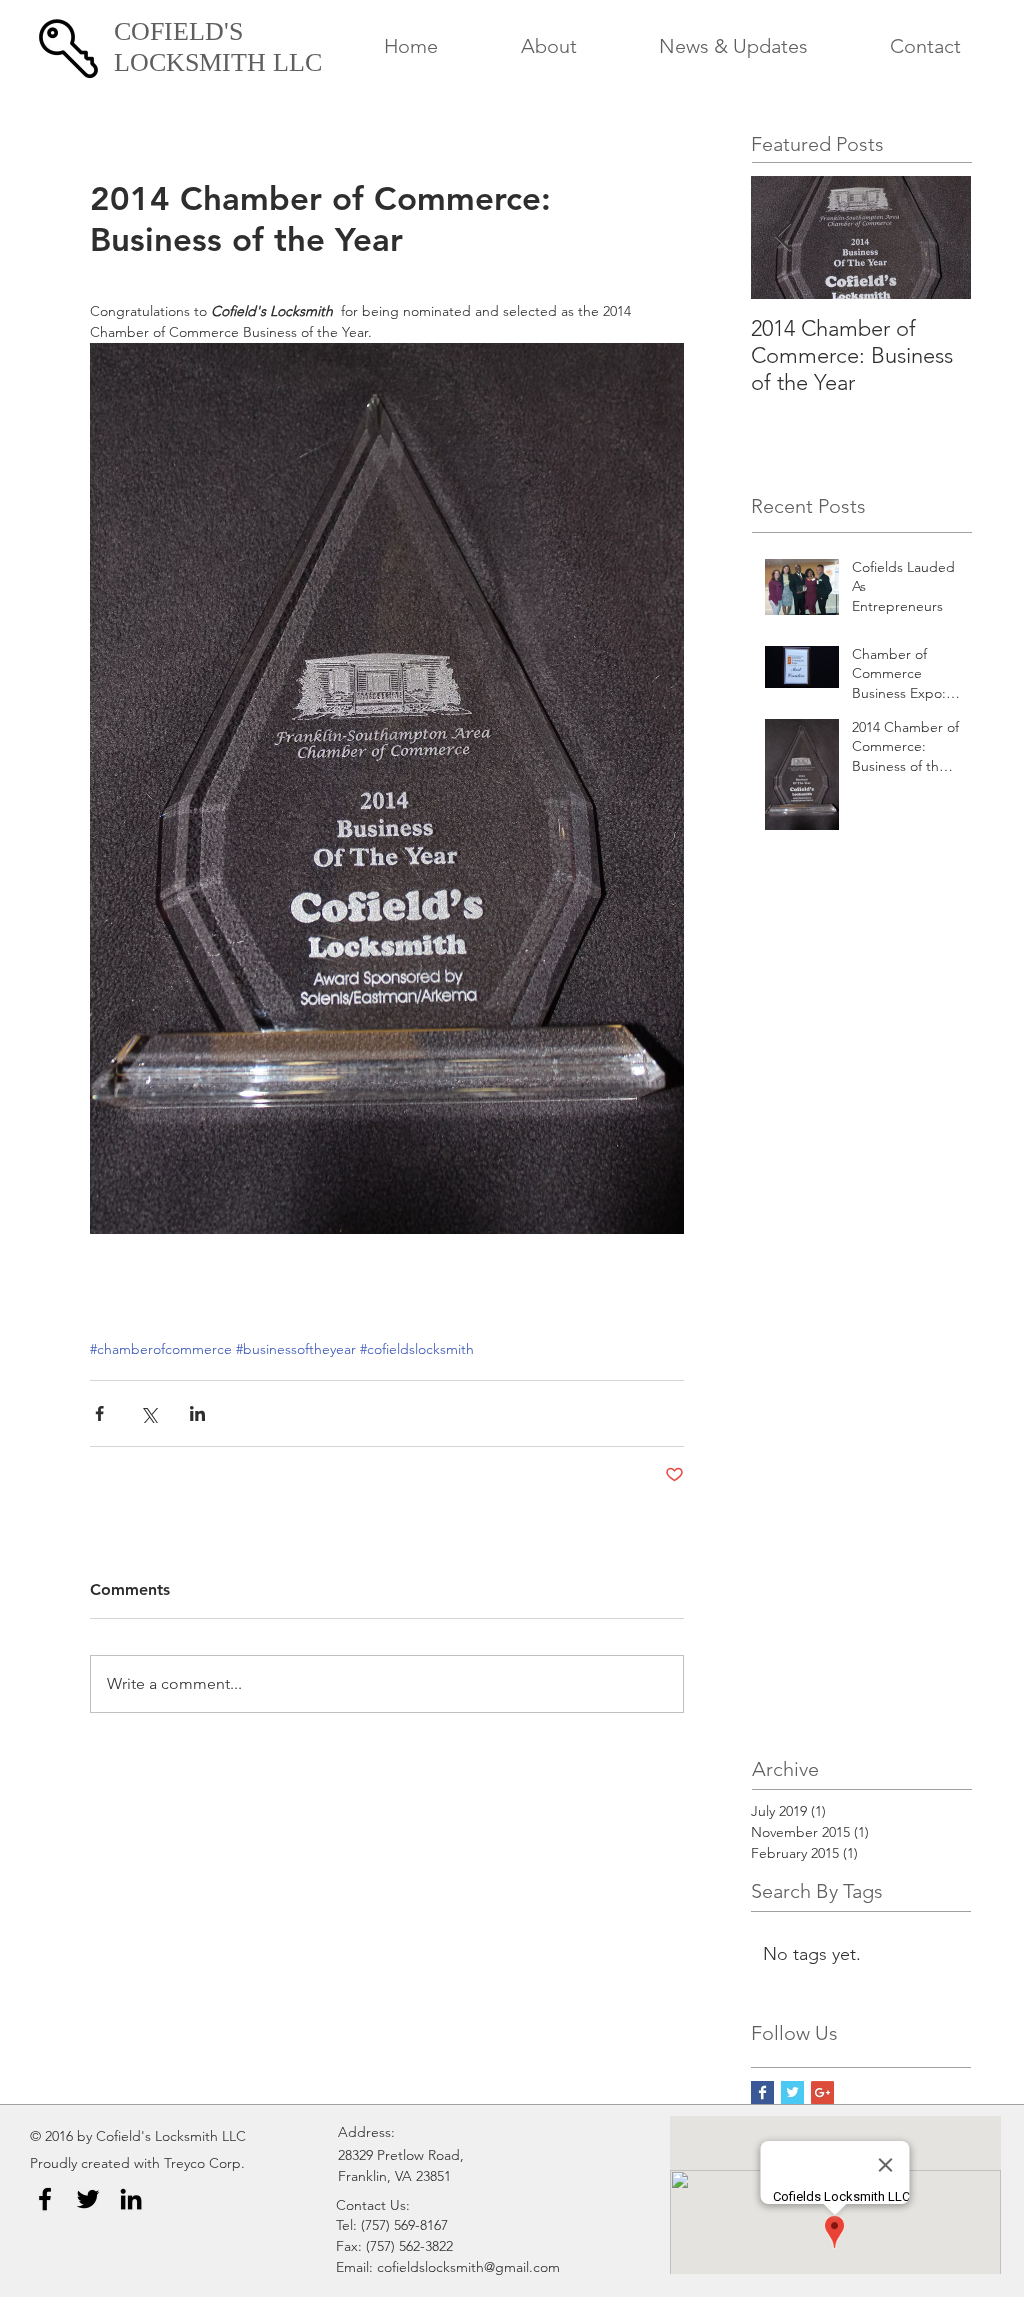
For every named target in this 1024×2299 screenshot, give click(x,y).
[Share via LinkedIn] (197, 1413)
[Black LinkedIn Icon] (131, 2199)
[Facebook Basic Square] (762, 2092)
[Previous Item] (783, 237)
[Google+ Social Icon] (822, 2092)
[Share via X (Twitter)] (148, 1413)
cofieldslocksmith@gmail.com (468, 2267)
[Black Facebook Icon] (45, 2199)
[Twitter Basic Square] (792, 2092)
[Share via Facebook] (99, 1413)
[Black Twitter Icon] (88, 2199)
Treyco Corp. (204, 2163)
